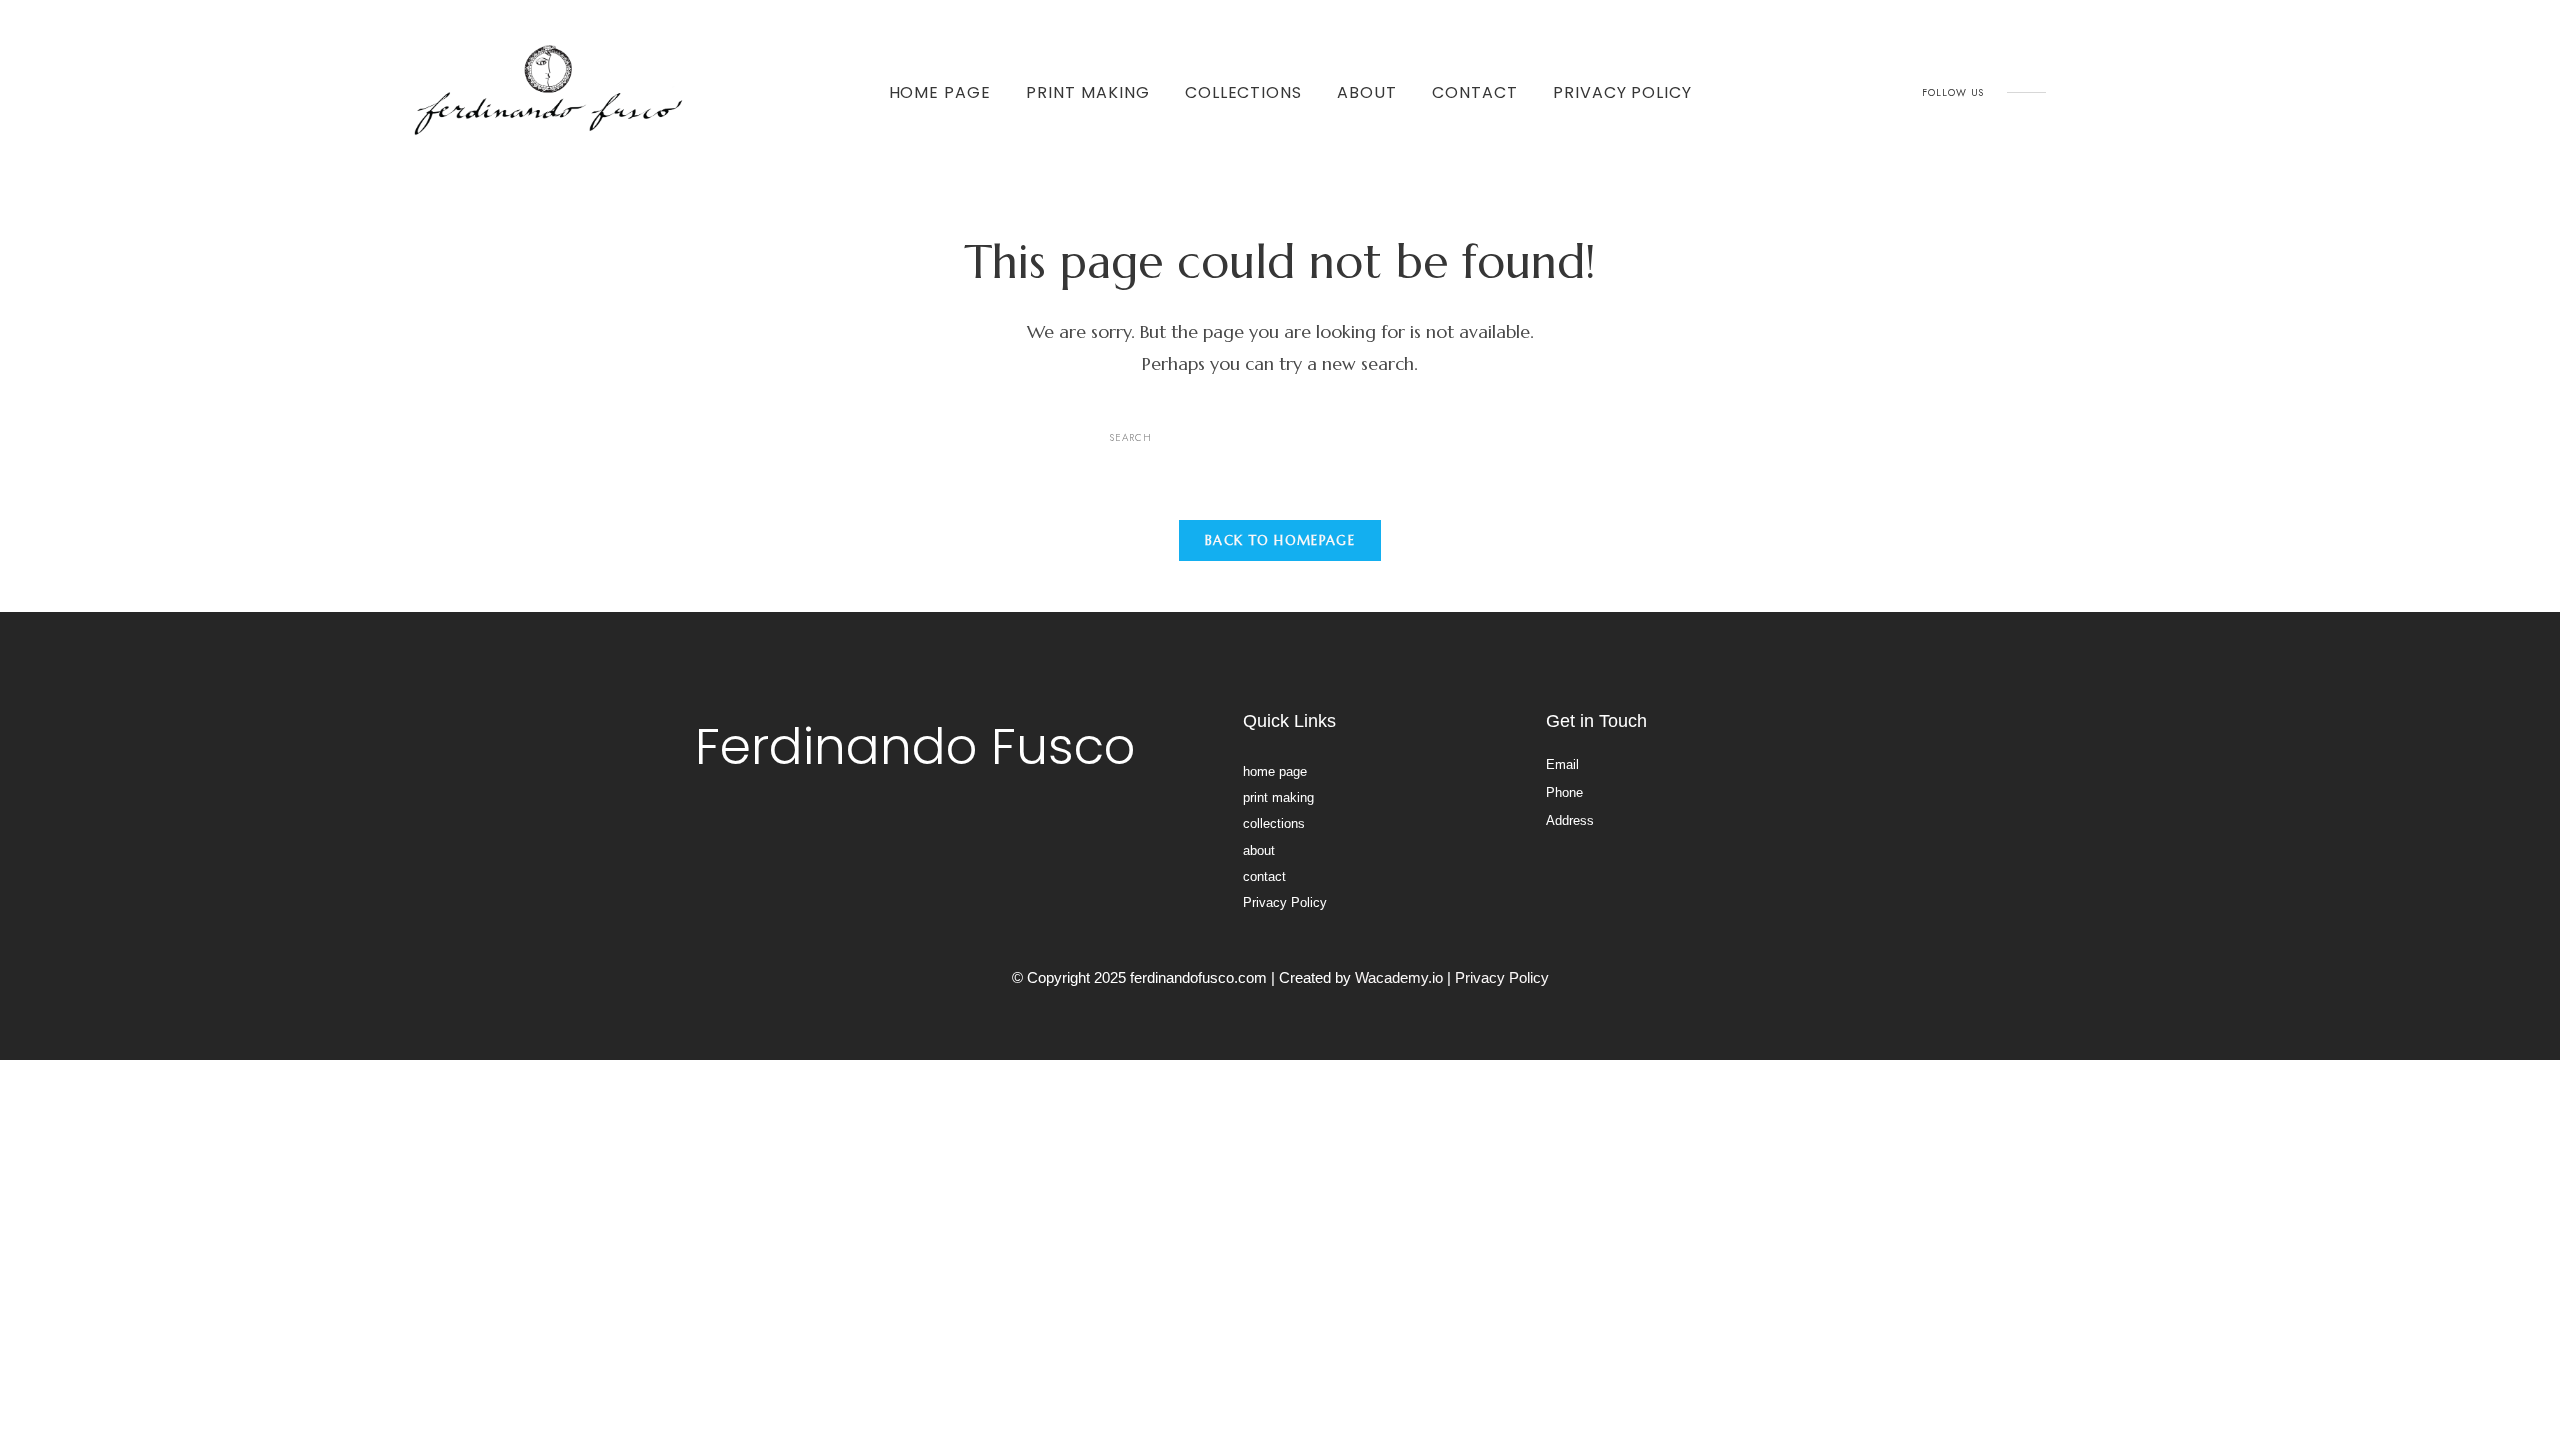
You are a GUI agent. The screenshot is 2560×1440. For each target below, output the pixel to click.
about (1367, 92)
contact (1475, 92)
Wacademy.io (1399, 977)
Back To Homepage (1280, 540)
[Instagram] (2078, 92)
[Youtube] (2123, 92)
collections (1244, 92)
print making (1088, 92)
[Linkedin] (2168, 92)
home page (940, 92)
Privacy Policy (1622, 92)
